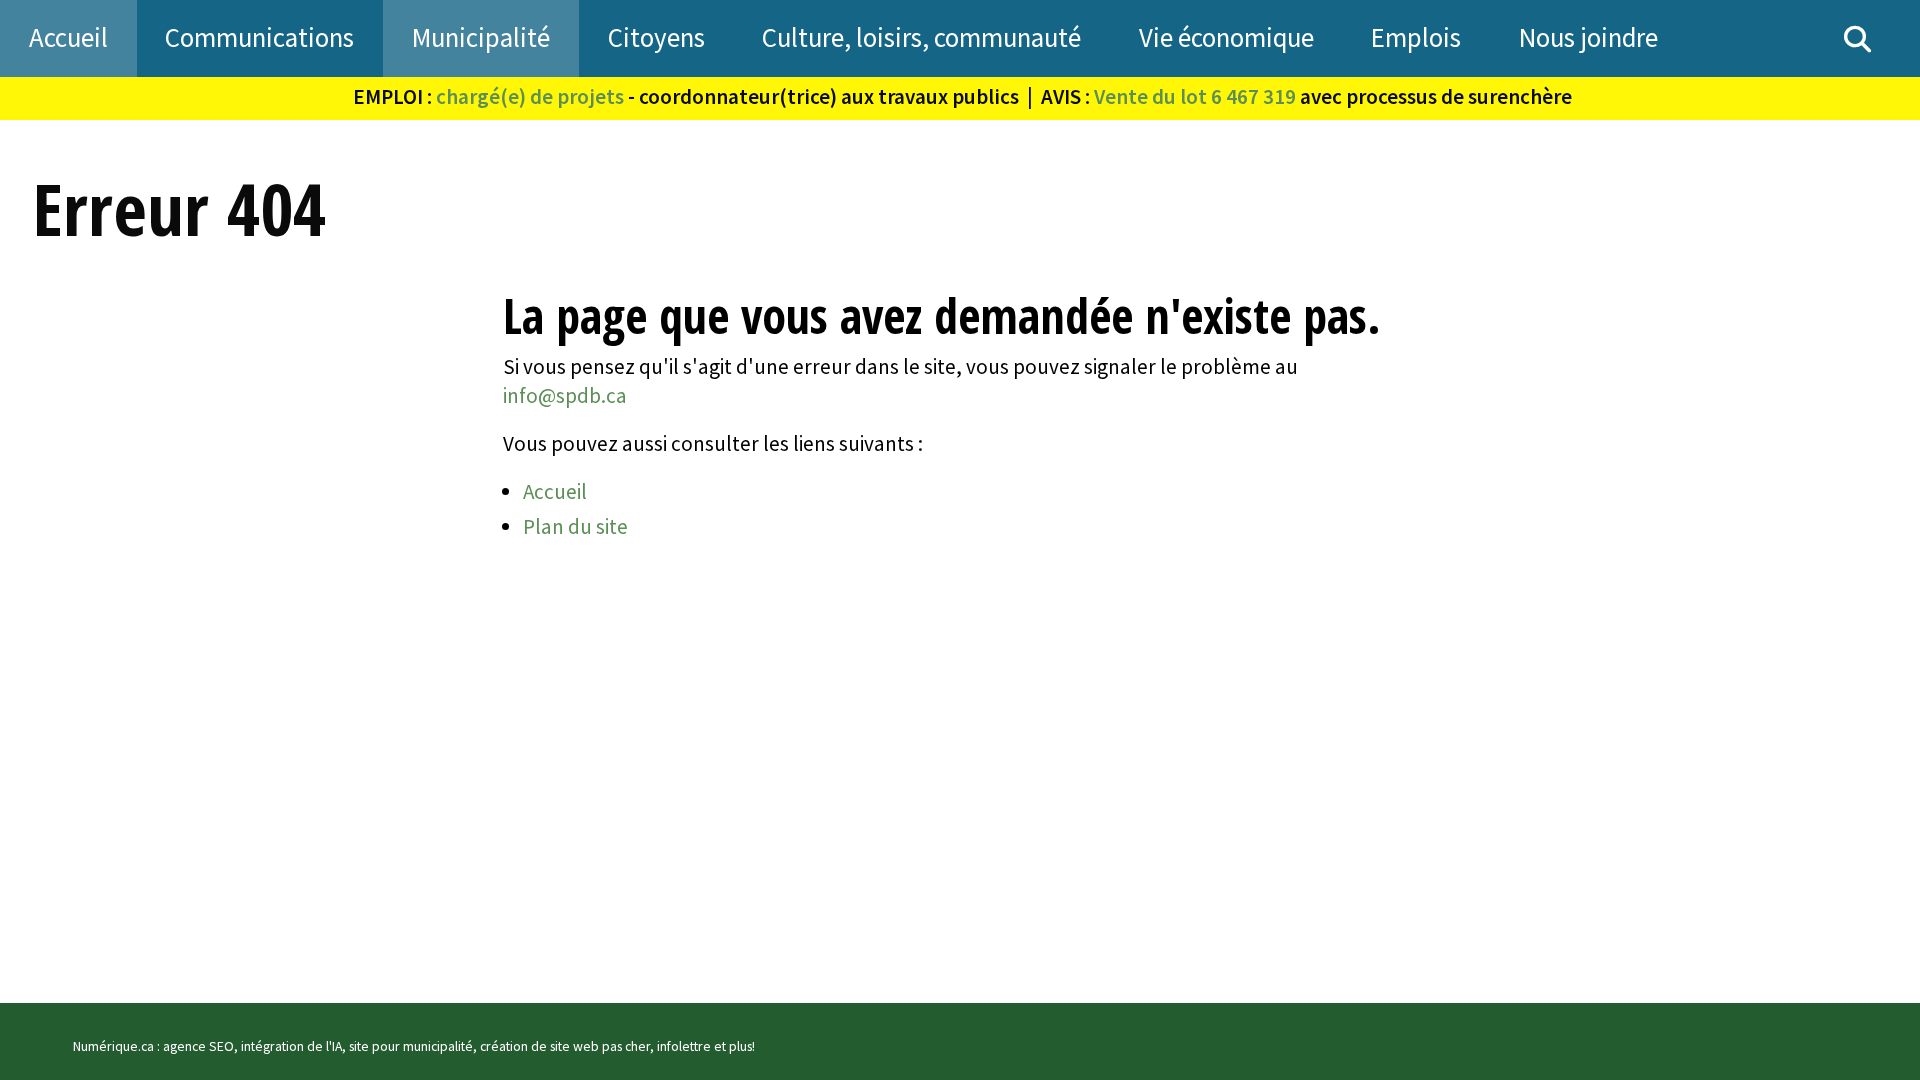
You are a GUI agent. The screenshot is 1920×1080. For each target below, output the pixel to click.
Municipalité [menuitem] (481, 37)
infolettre (684, 1046)
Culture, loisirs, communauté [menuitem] (921, 37)
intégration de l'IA (291, 1046)
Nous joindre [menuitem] (1588, 37)
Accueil (555, 491)
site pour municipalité (411, 1046)
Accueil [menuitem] (68, 37)
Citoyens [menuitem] (656, 37)
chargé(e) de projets (530, 96)
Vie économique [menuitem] (1226, 37)
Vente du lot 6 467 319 (1195, 96)
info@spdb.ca (565, 395)
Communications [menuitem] (259, 37)
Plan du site (575, 526)
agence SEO (198, 1046)
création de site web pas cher (565, 1046)
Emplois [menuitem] (1416, 37)
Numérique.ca (113, 1046)
